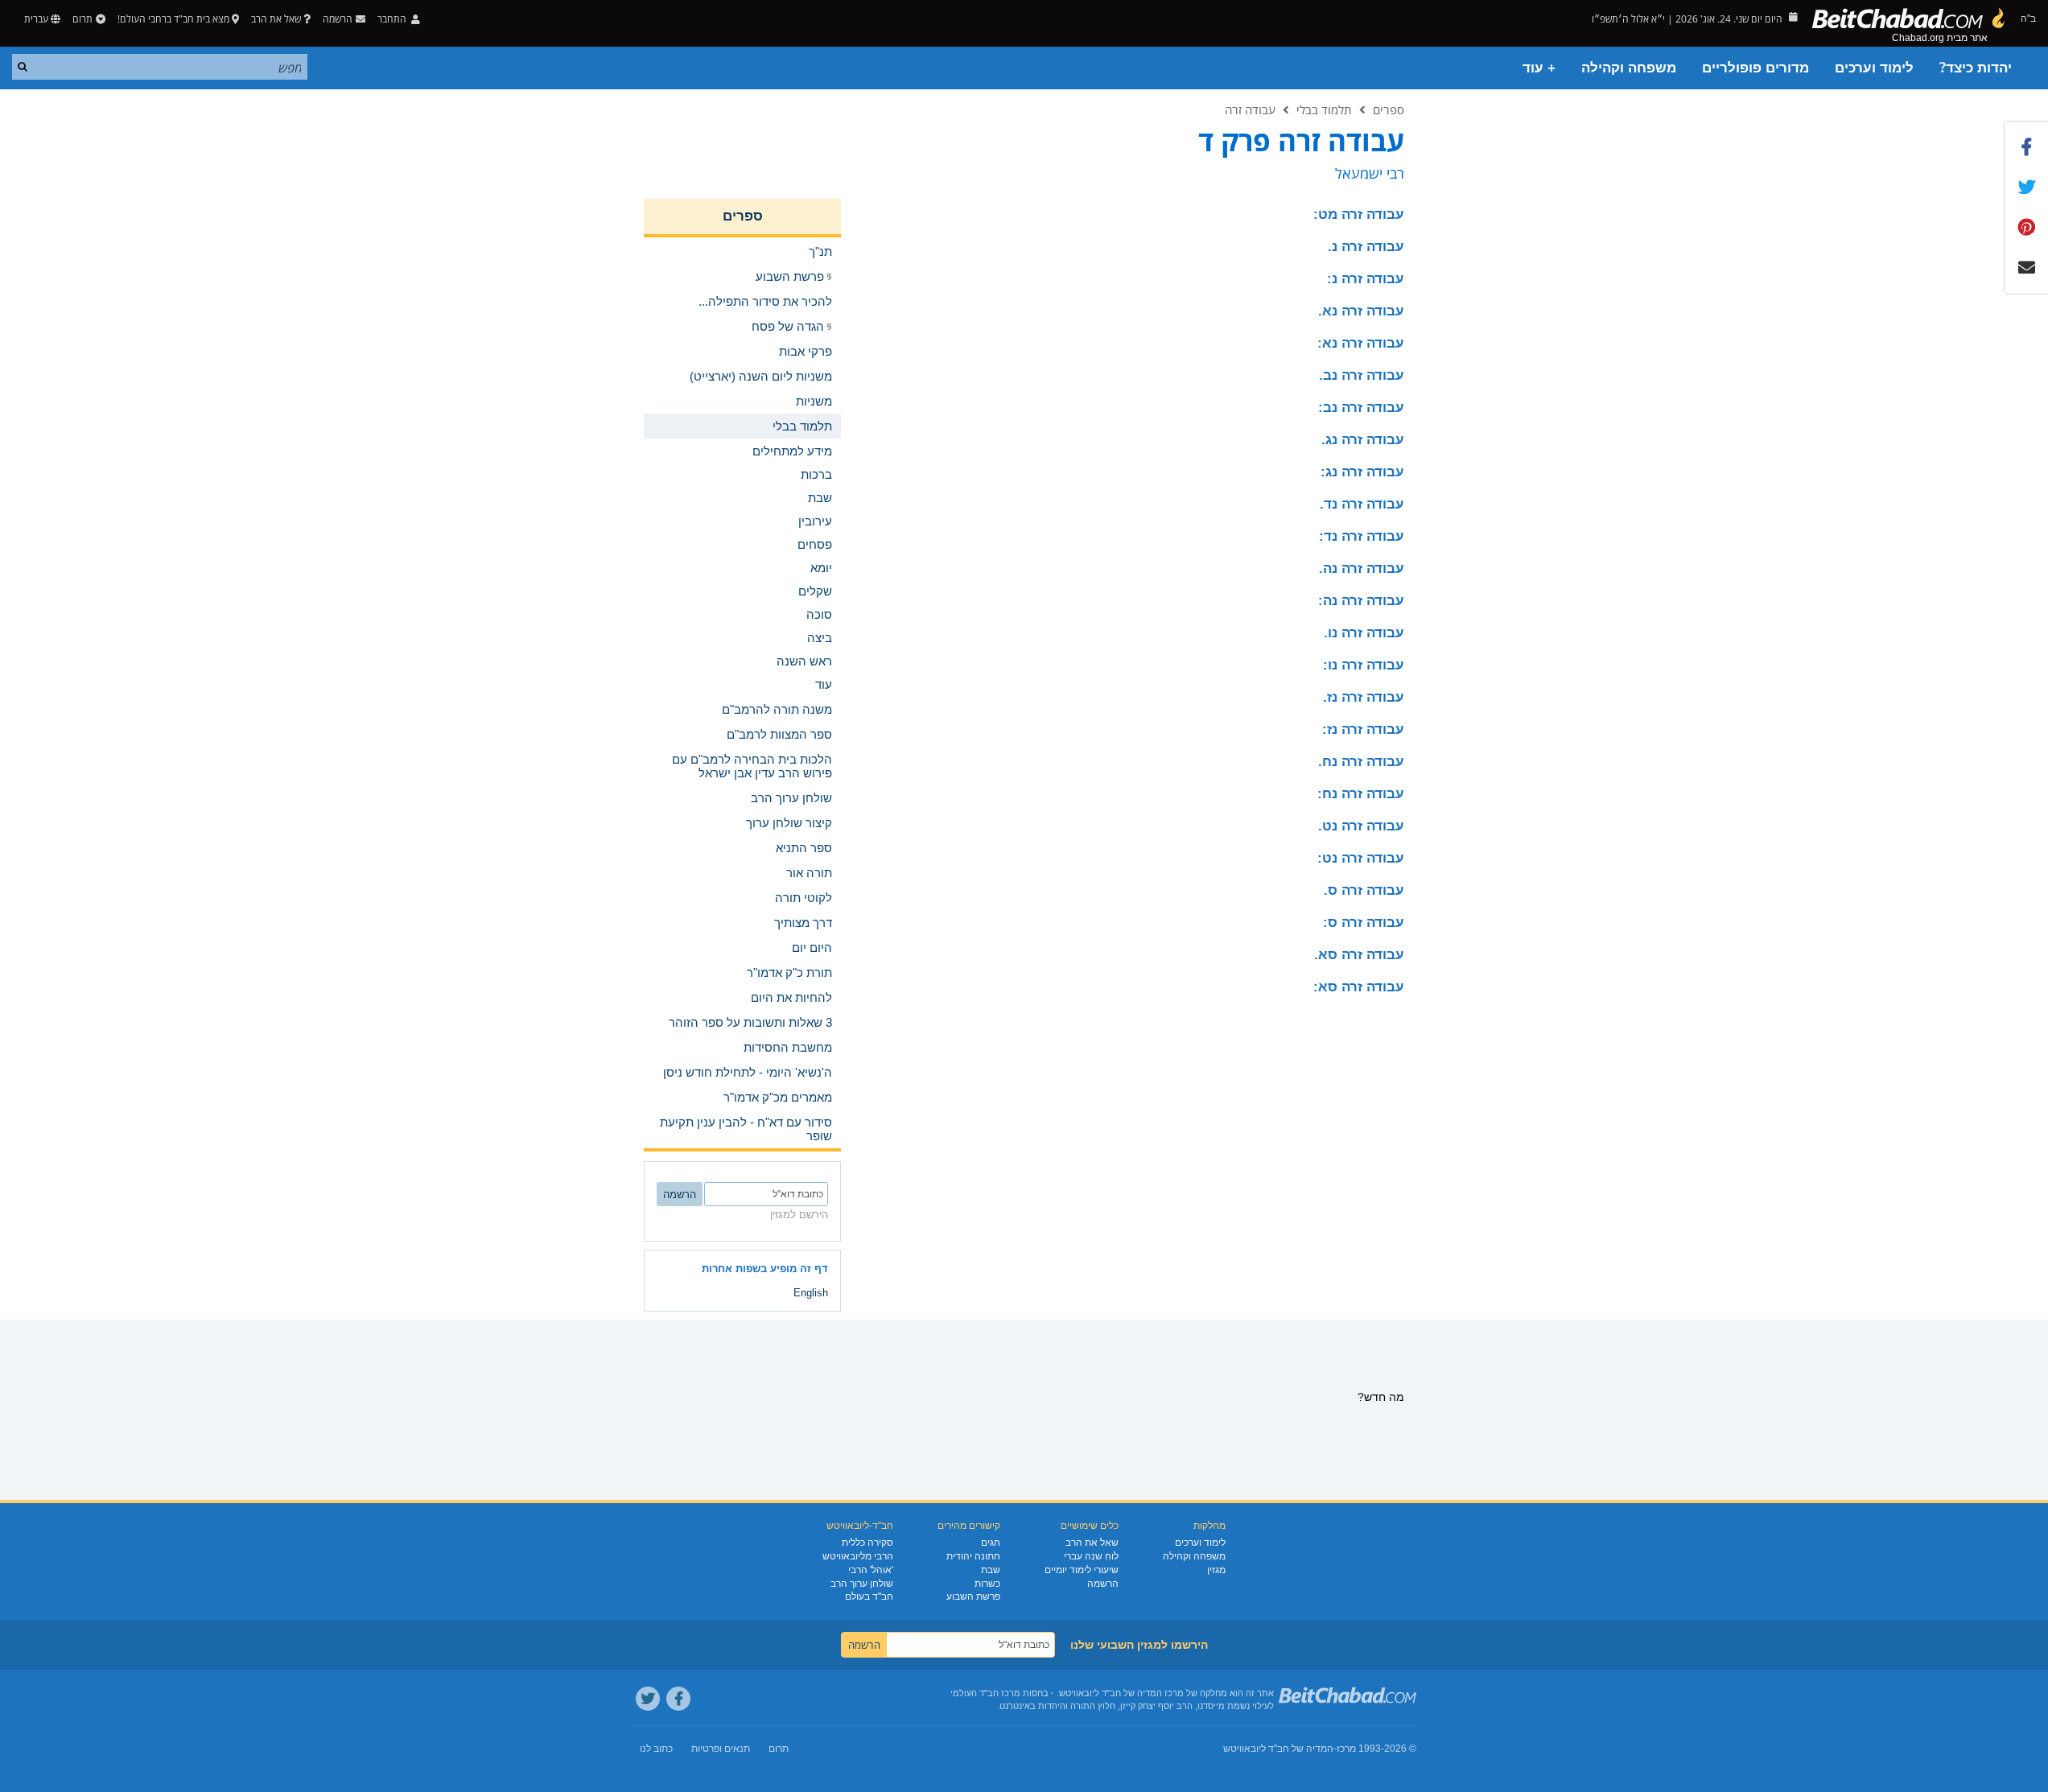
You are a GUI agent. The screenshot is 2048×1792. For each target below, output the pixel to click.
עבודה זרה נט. (1361, 826)
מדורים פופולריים (1755, 68)
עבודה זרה (1250, 109)
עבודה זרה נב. (1362, 375)
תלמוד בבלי (1324, 109)
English (811, 1293)
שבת (991, 1570)
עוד (824, 684)
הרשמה (1103, 1584)
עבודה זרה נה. (1362, 568)
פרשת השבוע (973, 1596)
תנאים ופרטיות (721, 1749)
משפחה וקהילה (1629, 68)
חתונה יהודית (973, 1556)
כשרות (987, 1584)
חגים (991, 1543)
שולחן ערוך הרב (862, 1584)
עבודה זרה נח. (1361, 762)
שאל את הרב (276, 19)
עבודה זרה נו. (1364, 633)
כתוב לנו (656, 1749)
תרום (82, 19)
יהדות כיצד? (1976, 68)
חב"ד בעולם (869, 1596)
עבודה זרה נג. (1363, 440)
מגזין (1216, 1570)
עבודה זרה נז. (1364, 697)
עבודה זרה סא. (1359, 955)
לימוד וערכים (1874, 68)
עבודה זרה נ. (1366, 247)
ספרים (1389, 109)
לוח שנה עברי (1091, 1556)
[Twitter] (648, 1699)
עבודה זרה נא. (1361, 311)
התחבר (393, 19)
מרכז (1346, 1749)
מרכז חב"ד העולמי (985, 1693)
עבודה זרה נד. (1362, 504)
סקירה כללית (867, 1543)
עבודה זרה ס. (1364, 890)
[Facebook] (678, 1699)
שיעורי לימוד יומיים (1082, 1570)
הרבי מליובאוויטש (858, 1556)
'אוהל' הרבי (871, 1570)
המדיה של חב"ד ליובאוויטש (1278, 1749)
